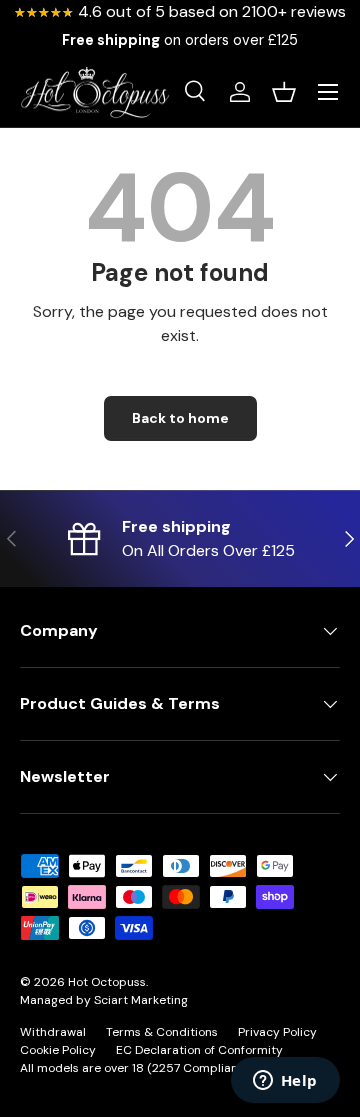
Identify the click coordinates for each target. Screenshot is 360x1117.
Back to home (180, 418)
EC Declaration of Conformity (199, 1050)
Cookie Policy (58, 1050)
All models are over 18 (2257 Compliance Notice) (158, 1068)
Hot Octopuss (107, 982)
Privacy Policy (277, 1032)
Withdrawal (53, 1032)
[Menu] (328, 92)
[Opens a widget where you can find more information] (285, 1082)
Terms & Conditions (162, 1032)
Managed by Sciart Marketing (104, 1000)
